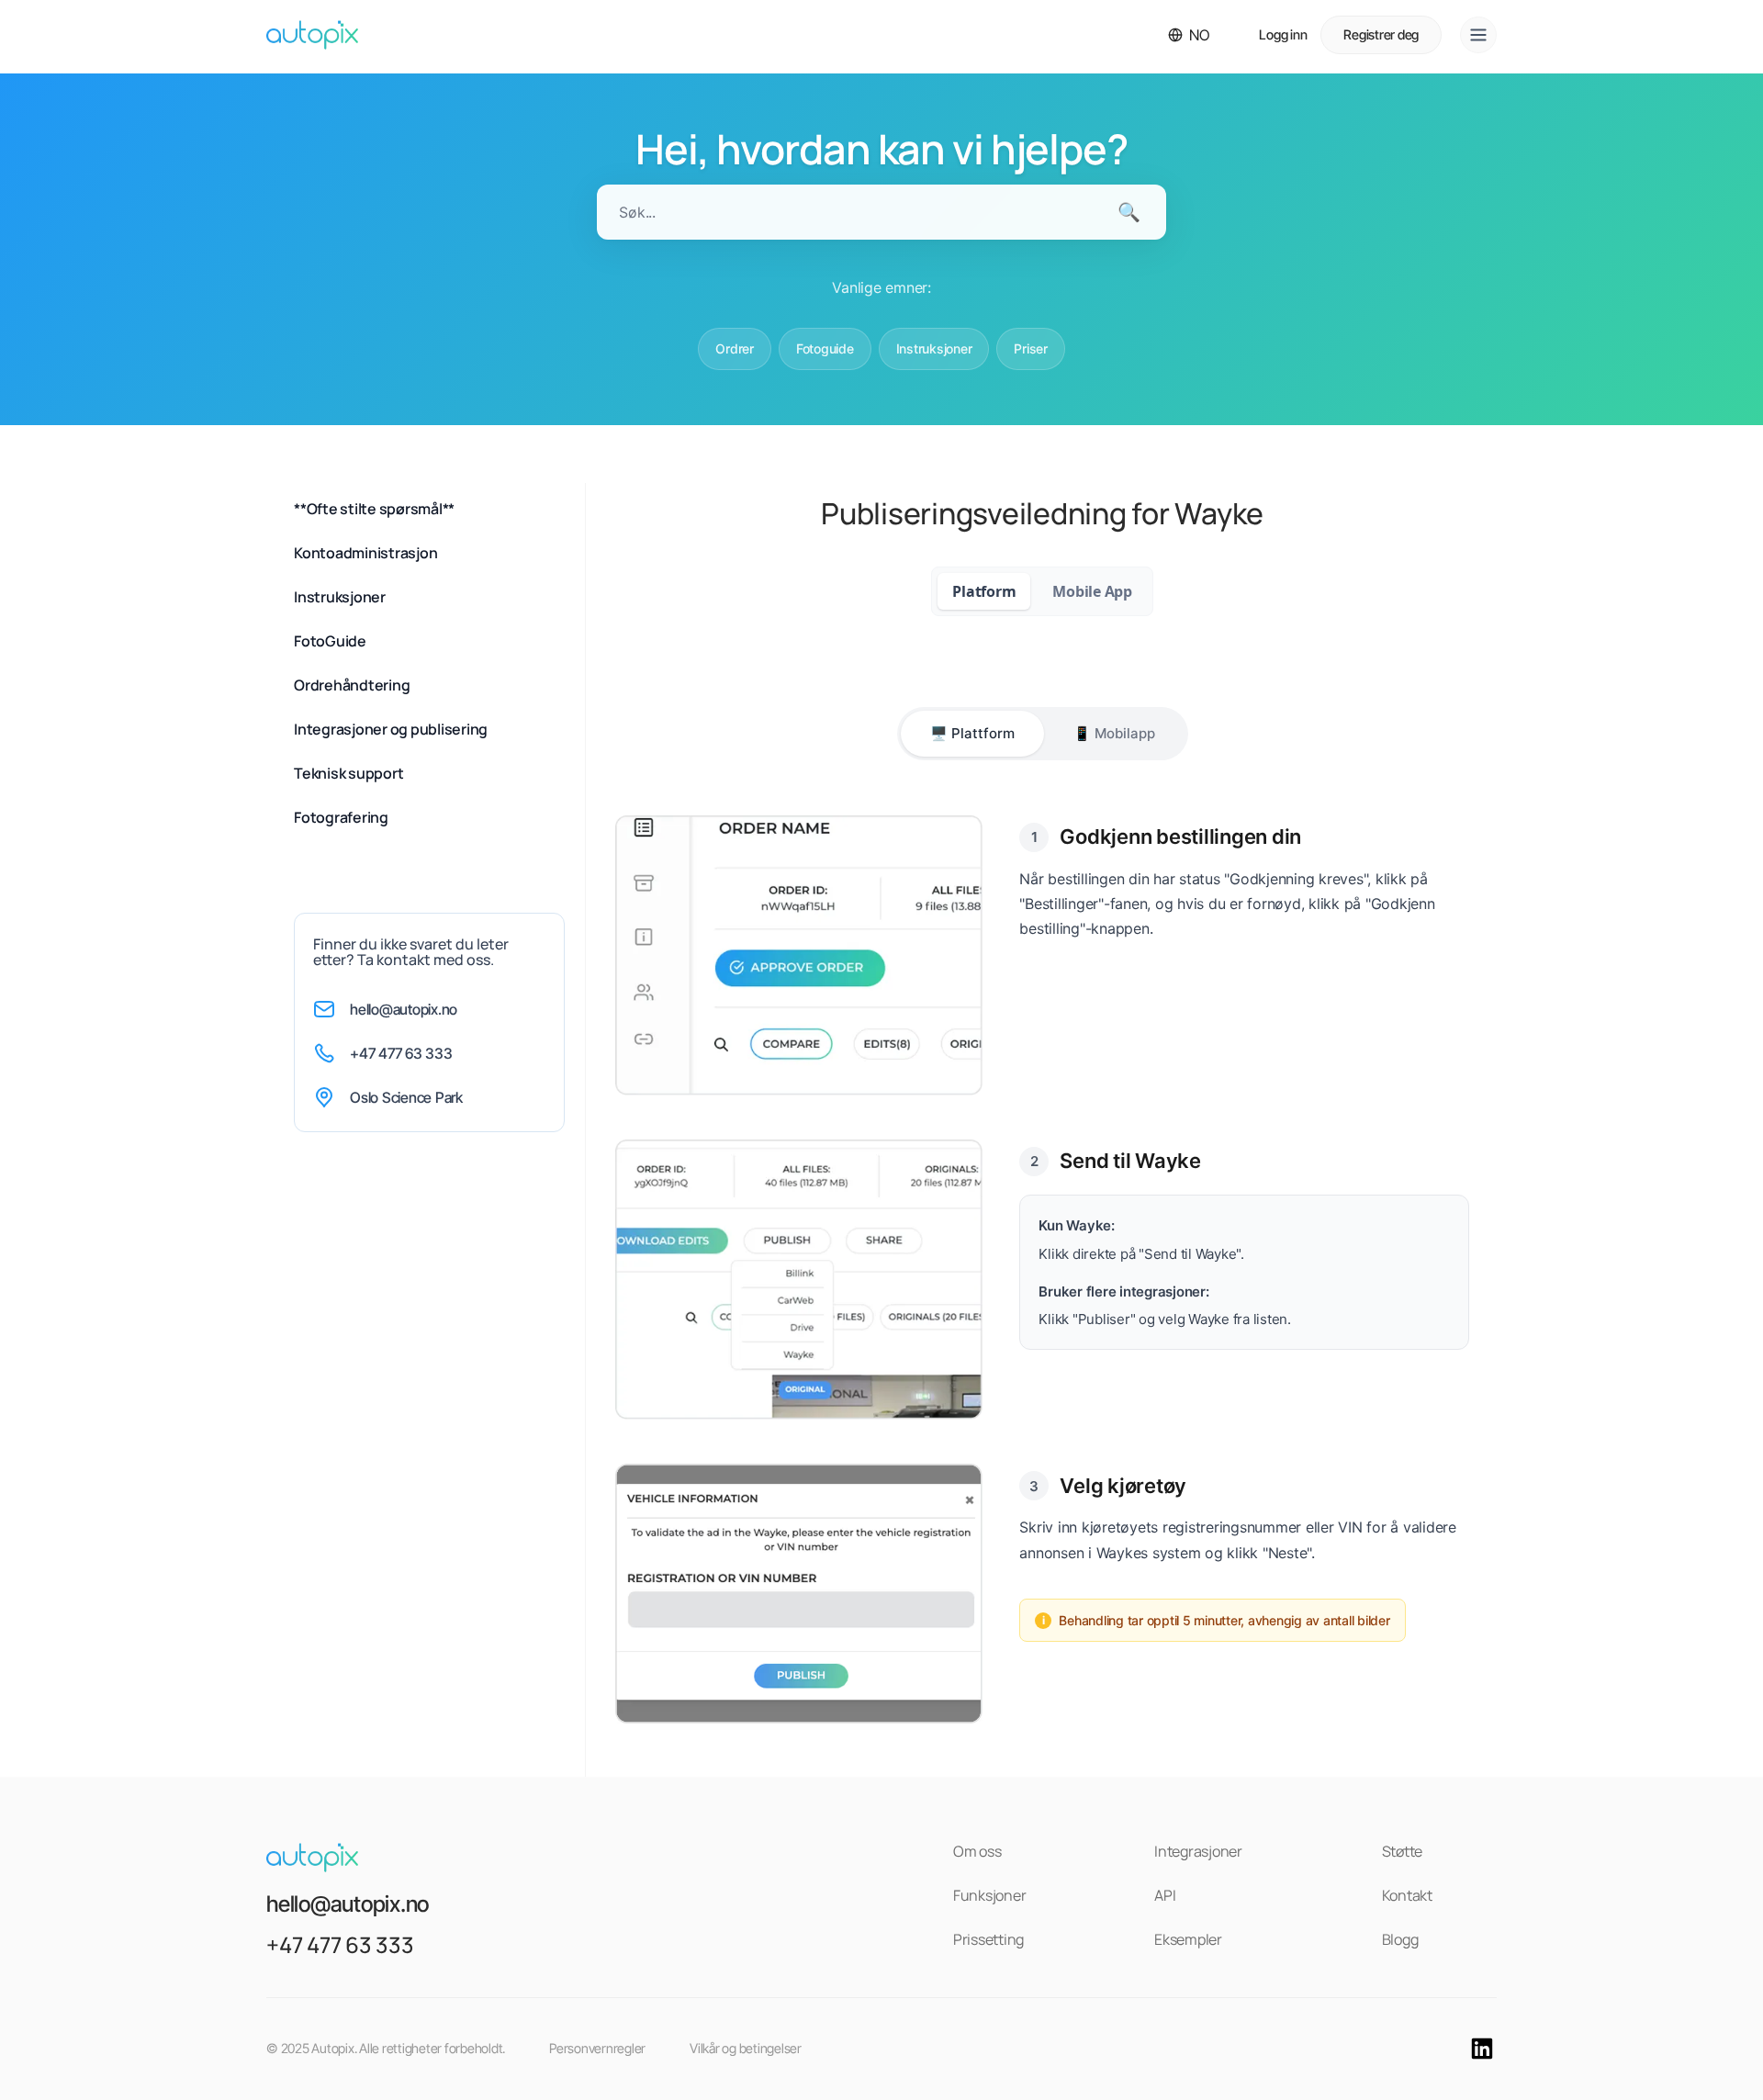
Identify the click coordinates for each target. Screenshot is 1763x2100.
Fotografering (341, 817)
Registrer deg (1381, 34)
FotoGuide (330, 641)
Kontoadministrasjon (365, 553)
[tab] (984, 591)
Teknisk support (348, 773)
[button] (1189, 35)
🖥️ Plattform (972, 733)
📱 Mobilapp (1114, 733)
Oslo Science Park (406, 1097)
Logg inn (1283, 34)
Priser (1031, 348)
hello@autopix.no (404, 1009)
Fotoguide (825, 348)
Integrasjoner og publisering (391, 729)
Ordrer (735, 348)
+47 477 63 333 (401, 1053)
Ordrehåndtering (352, 685)
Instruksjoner (934, 348)
